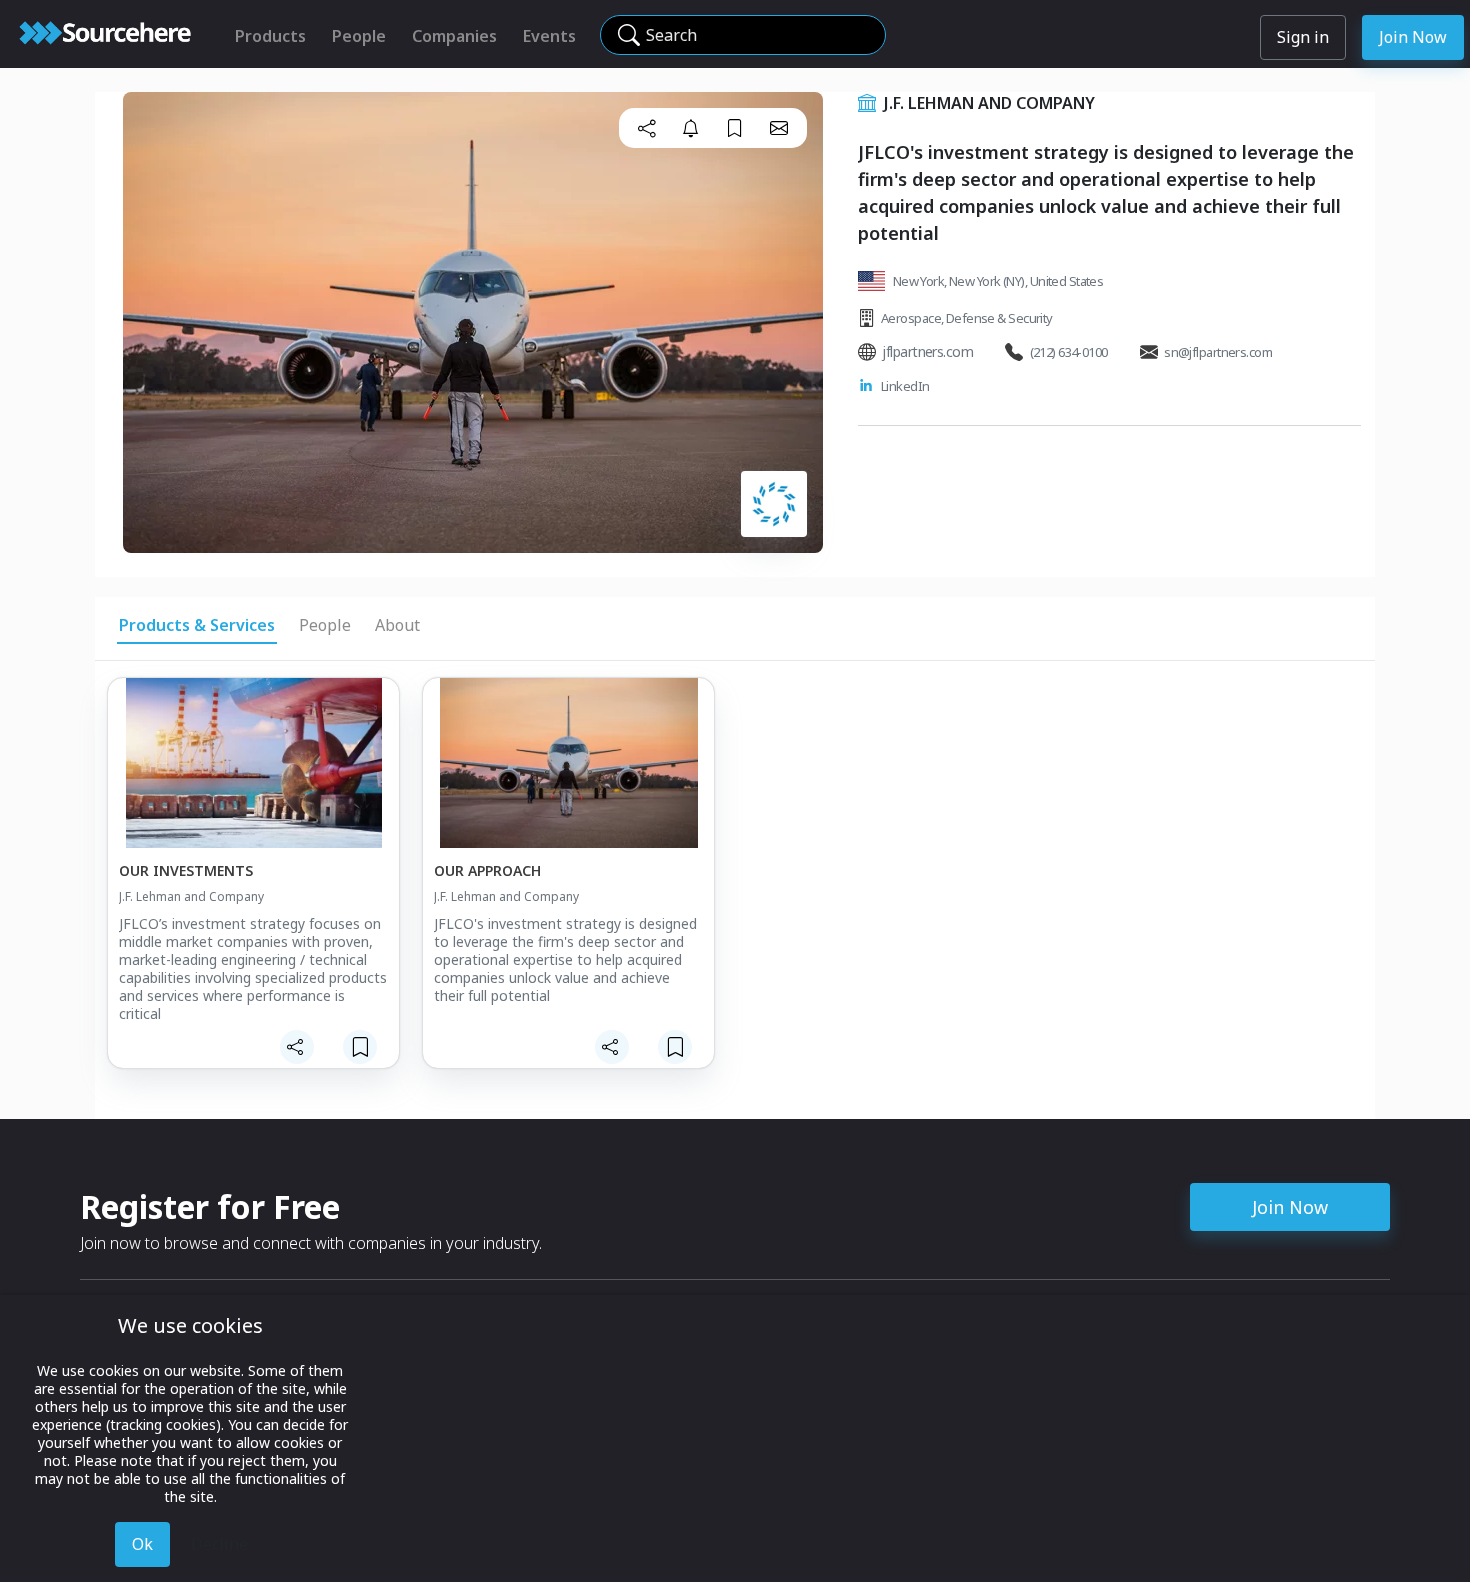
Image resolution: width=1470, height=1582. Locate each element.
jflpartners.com (927, 351)
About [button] (397, 625)
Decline (219, 1544)
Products (270, 36)
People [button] (325, 625)
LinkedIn (905, 386)
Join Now (1413, 37)
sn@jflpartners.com (1218, 352)
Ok (142, 1544)
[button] (647, 128)
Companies (454, 36)
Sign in (1303, 37)
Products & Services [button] (197, 625)
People (359, 36)
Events (549, 36)
